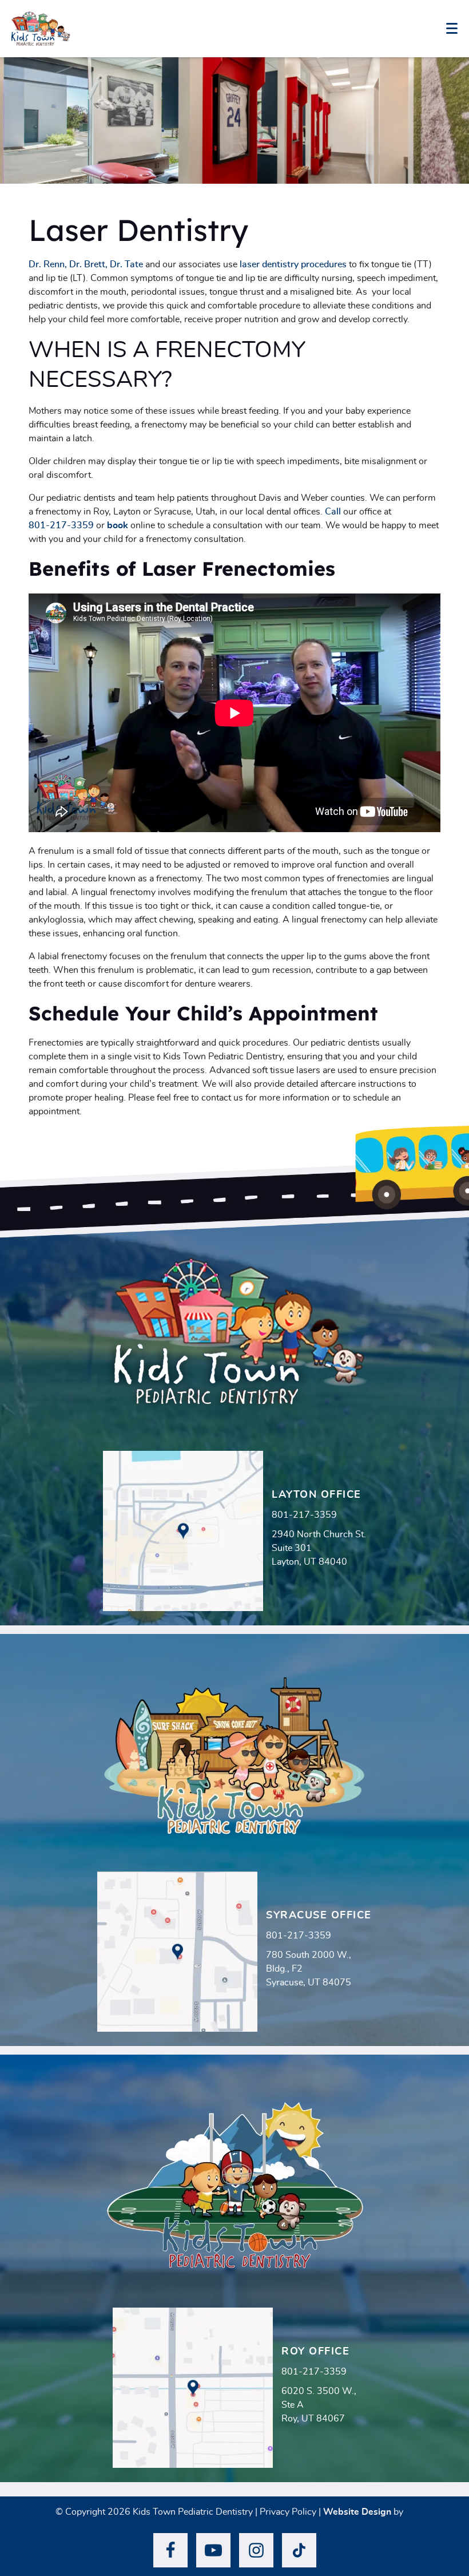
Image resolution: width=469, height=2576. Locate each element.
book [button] (118, 525)
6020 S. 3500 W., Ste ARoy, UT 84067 (319, 2405)
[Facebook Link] (170, 2550)
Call (333, 512)
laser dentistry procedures (293, 264)
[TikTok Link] (299, 2550)
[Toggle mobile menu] (452, 28)
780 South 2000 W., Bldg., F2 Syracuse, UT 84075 (309, 1969)
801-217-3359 (61, 525)
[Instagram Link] (256, 2550)
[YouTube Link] (213, 2550)
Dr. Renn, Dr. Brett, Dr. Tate (86, 264)
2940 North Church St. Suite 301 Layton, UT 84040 (319, 1548)
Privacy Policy (288, 2512)
